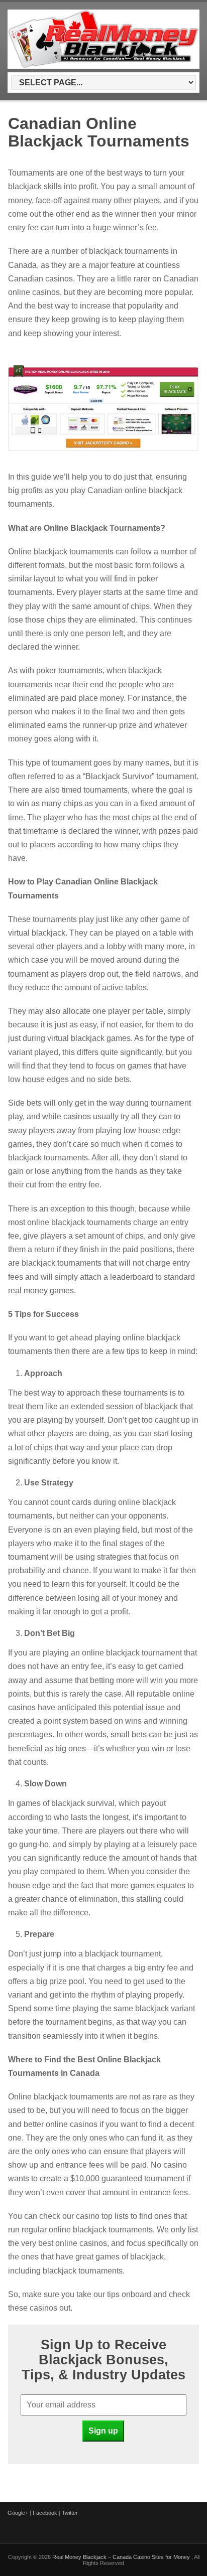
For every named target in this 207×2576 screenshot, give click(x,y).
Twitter (70, 2513)
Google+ (18, 2513)
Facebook (45, 2513)
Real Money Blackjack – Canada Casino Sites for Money (122, 2557)
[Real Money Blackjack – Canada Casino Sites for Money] (103, 67)
